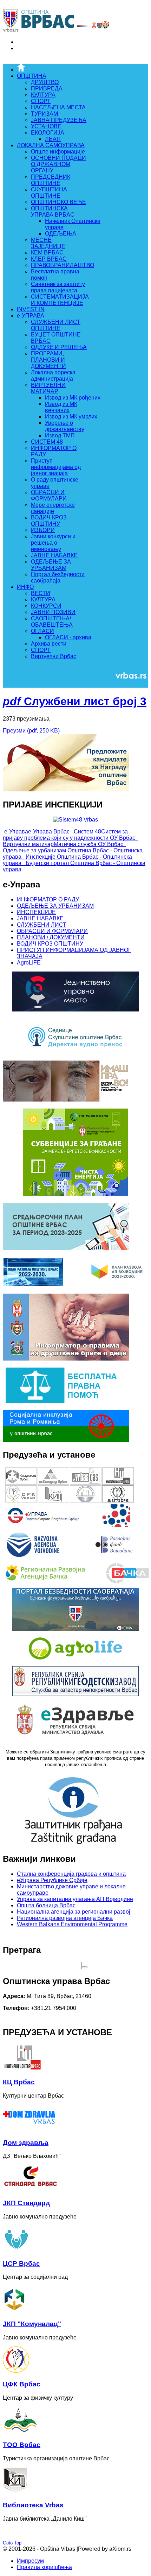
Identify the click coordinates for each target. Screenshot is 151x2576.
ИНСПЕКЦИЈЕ (36, 912)
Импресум (30, 2561)
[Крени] (85, 1967)
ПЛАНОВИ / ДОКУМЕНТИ (51, 937)
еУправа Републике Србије (52, 1880)
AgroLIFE (29, 963)
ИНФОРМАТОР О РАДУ (48, 899)
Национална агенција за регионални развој (74, 1912)
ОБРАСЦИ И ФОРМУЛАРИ (52, 931)
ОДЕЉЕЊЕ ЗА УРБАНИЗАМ (55, 906)
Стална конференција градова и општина (71, 1874)
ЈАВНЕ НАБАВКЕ (40, 918)
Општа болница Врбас (46, 1905)
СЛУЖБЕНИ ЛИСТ (42, 925)
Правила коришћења (44, 2567)
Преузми (31, 731)
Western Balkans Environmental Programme (72, 1924)
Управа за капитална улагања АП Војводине (75, 1899)
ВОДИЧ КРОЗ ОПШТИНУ (50, 944)
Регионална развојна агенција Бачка (65, 1918)
